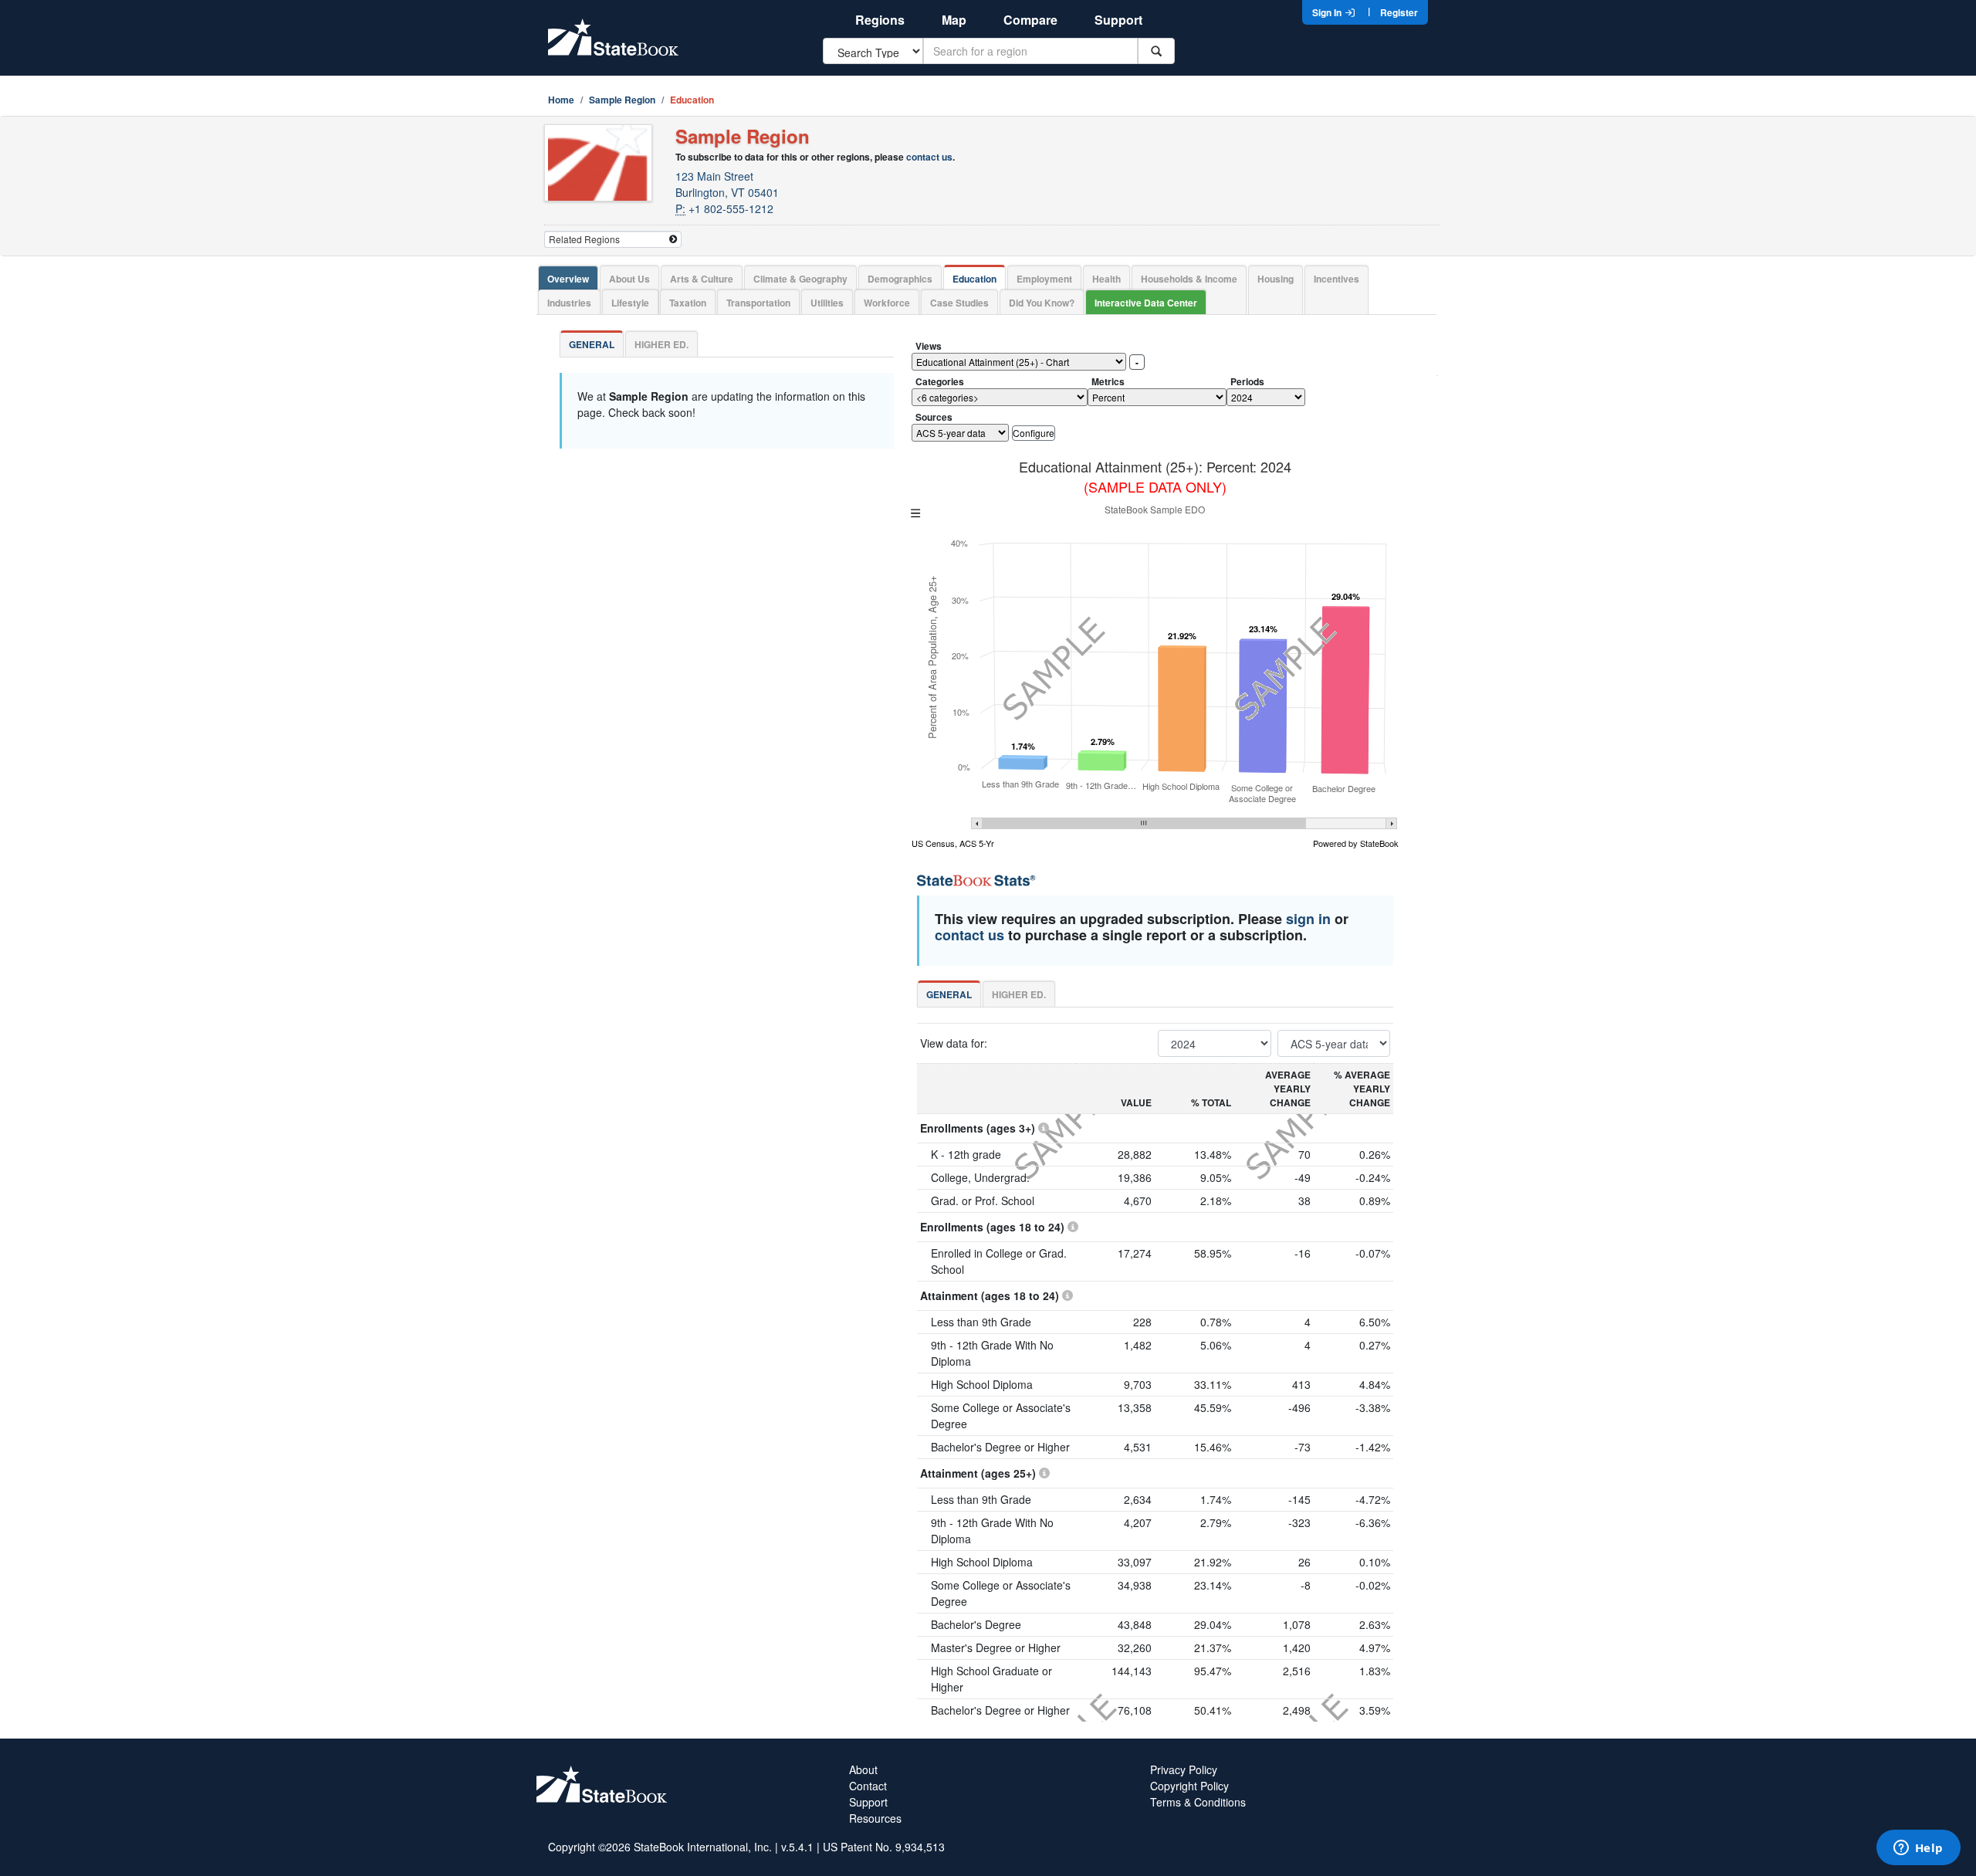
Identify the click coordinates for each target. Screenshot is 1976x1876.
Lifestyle (630, 303)
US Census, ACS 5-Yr (953, 843)
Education (974, 279)
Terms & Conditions (1198, 1802)
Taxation (688, 303)
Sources (934, 417)
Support (1118, 20)
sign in (1308, 919)
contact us (929, 157)
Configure (1034, 433)
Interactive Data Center (1146, 303)
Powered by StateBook (1356, 843)
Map (954, 20)
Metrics (1108, 381)
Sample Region (622, 100)
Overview (568, 279)
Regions (880, 20)
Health (1106, 279)
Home (561, 100)
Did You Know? (1042, 303)
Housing (1276, 279)
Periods (1247, 381)
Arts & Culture (702, 279)
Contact (868, 1786)
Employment (1044, 279)
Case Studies (959, 303)
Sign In (1328, 12)
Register (1399, 12)
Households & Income (1189, 279)
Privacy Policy (1184, 1769)
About (863, 1769)
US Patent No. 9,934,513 (884, 1847)
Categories (940, 381)
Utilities (827, 303)
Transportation (758, 303)
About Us (629, 279)
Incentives (1337, 279)
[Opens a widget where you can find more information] (1918, 1849)
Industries (569, 303)
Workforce (887, 303)
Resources (875, 1818)
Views (929, 346)
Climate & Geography (800, 279)
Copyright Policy (1189, 1786)
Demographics (900, 279)
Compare (1030, 20)
